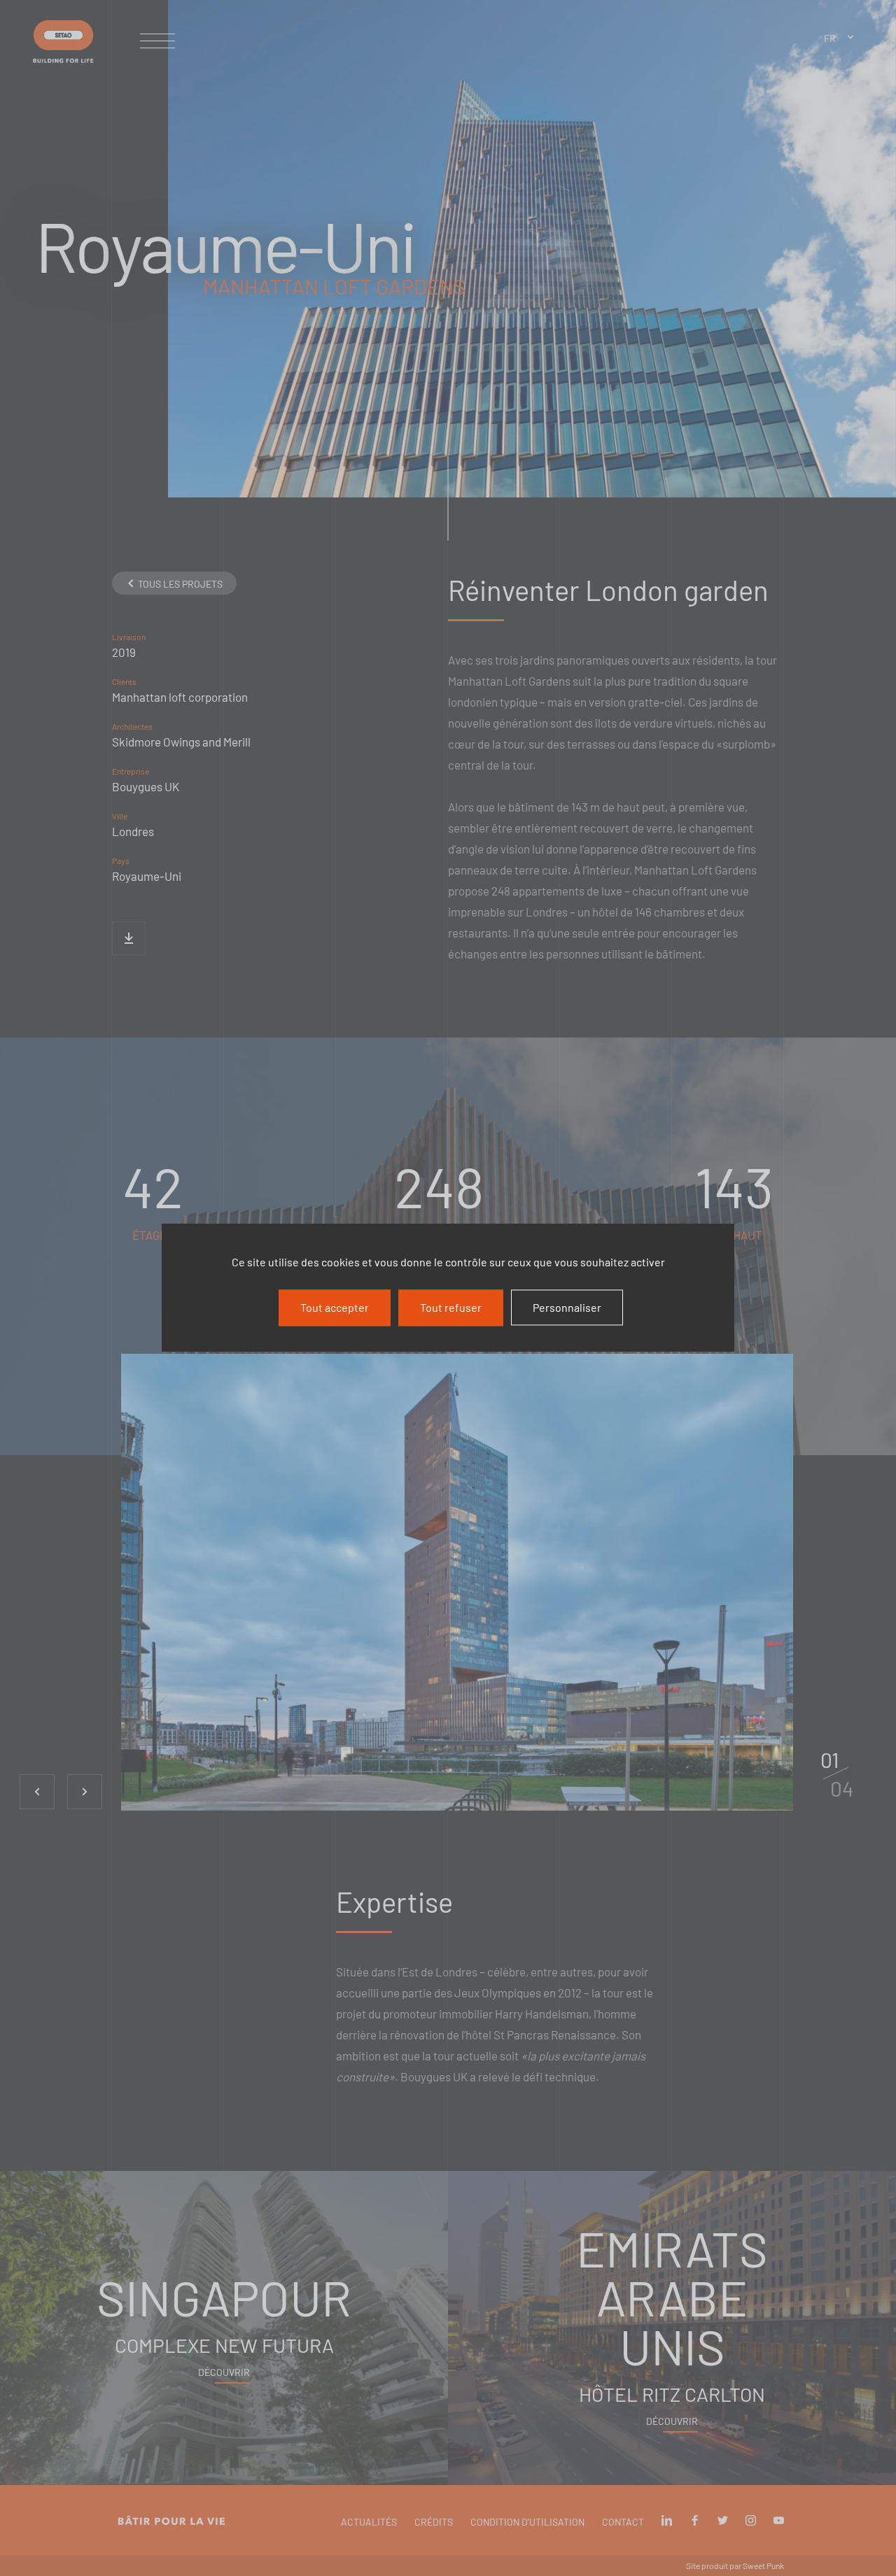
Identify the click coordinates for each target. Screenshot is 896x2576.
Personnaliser (567, 1307)
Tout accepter (335, 1307)
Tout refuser (451, 1307)
